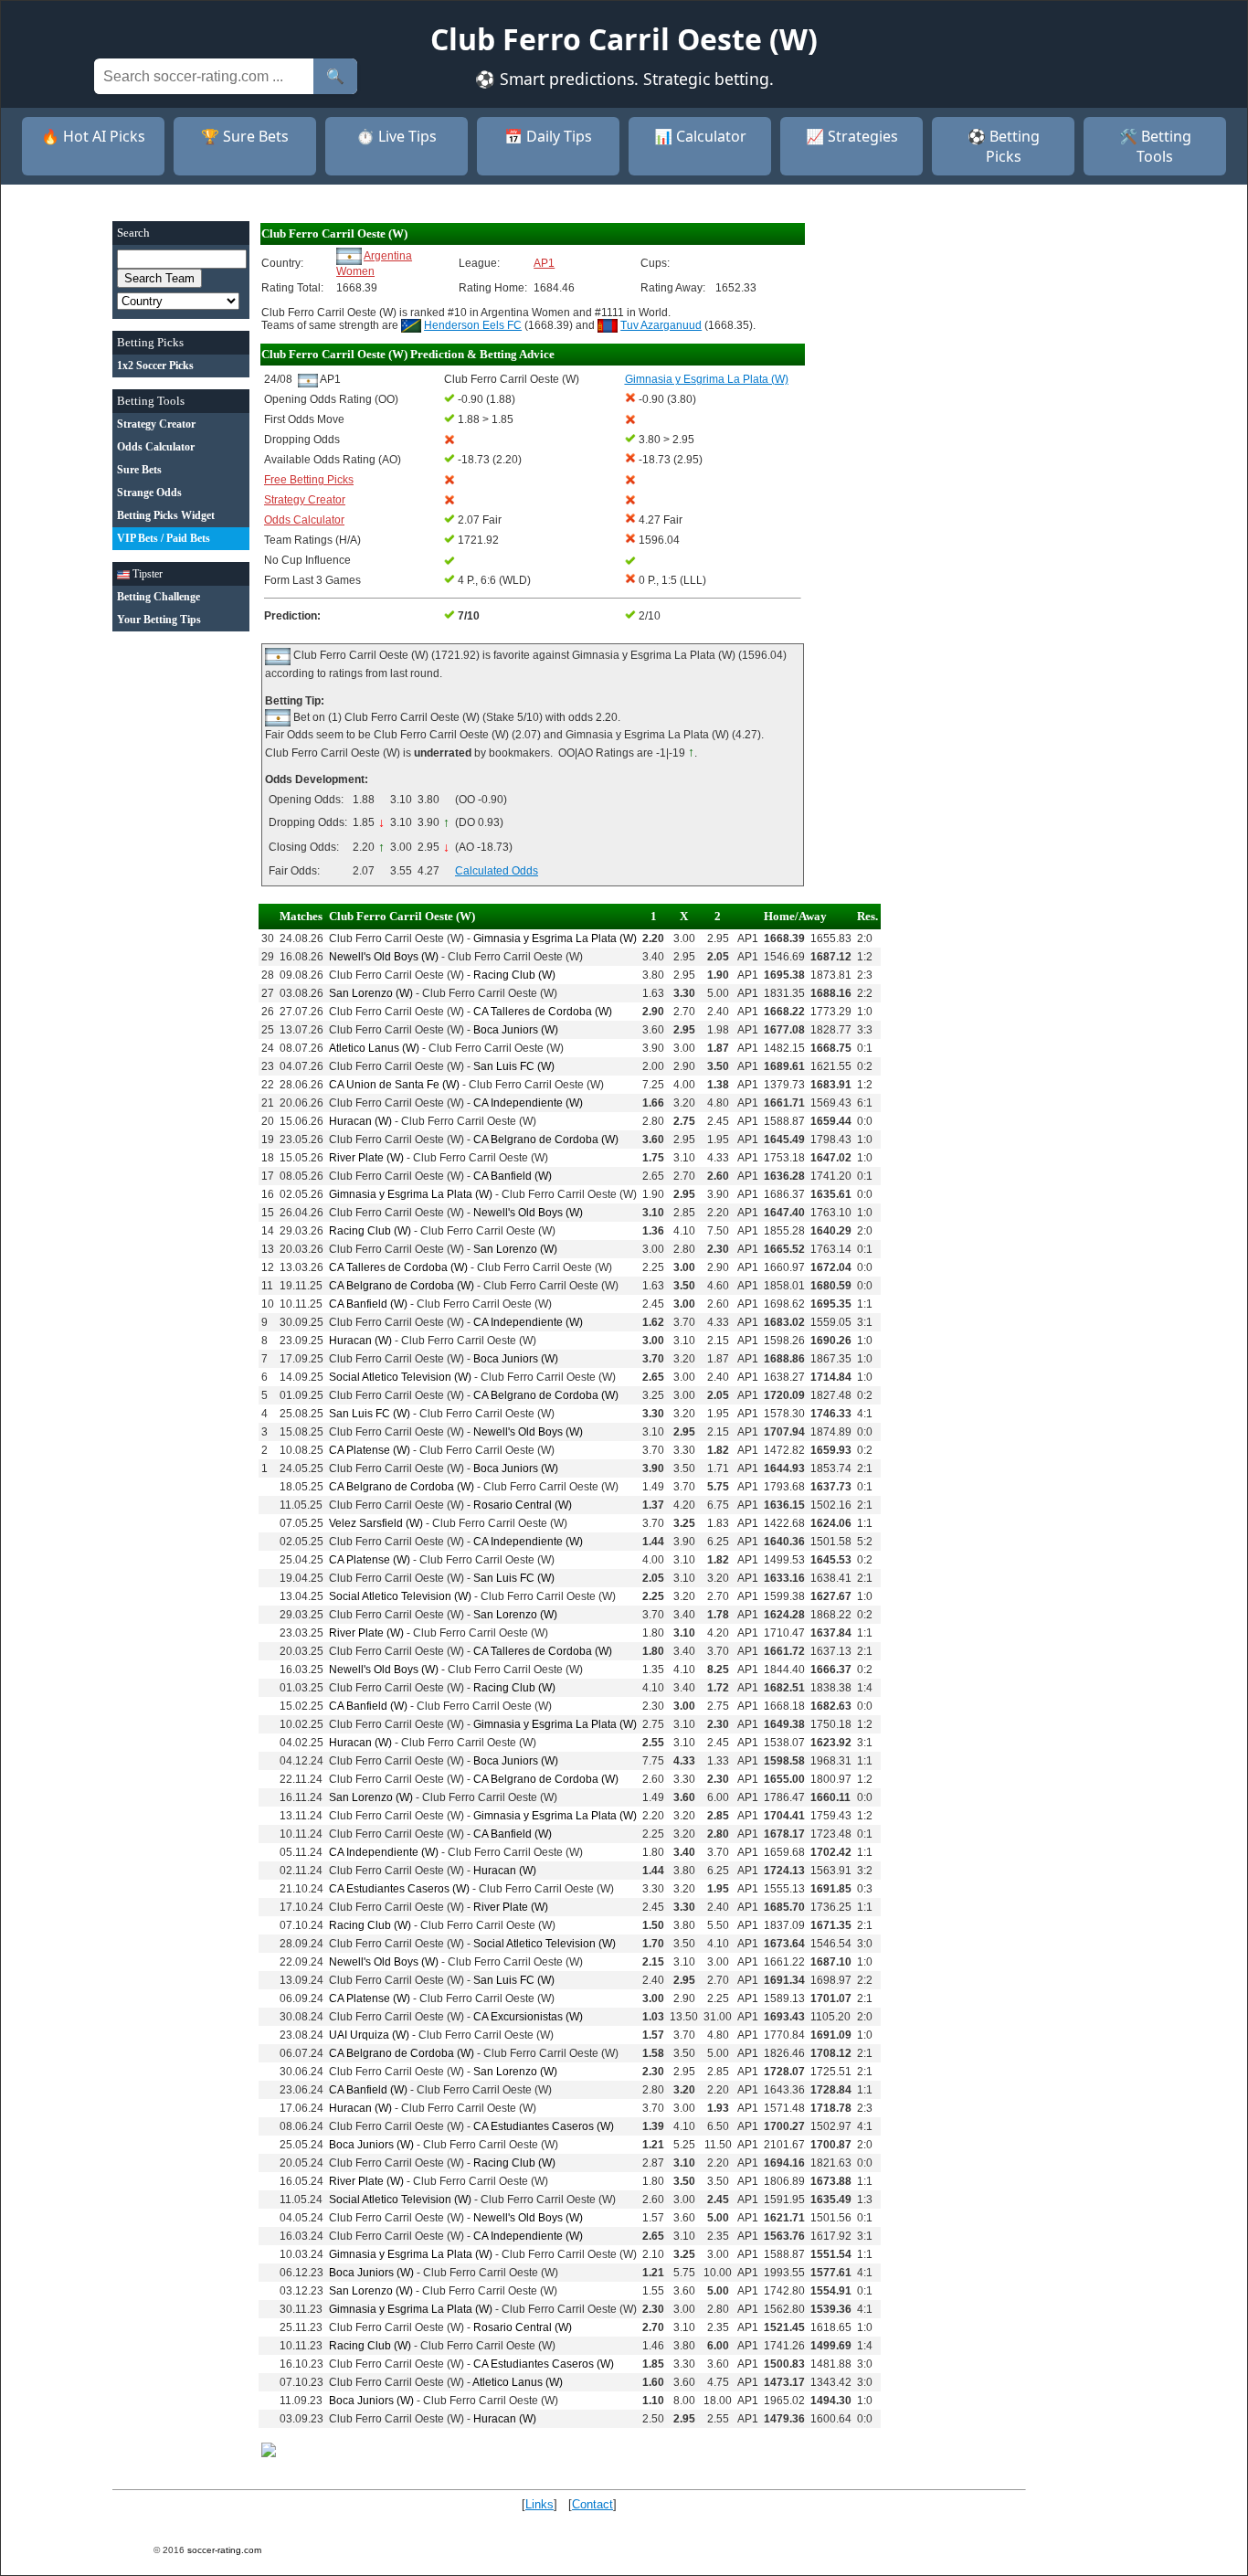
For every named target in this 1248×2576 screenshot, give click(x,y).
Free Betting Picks (309, 480)
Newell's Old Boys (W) (384, 957)
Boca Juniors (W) (516, 1030)
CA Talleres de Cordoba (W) (543, 1012)
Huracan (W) (360, 1121)
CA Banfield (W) (513, 1176)
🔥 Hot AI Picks (93, 136)
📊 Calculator (700, 136)
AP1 (544, 263)
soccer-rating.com (224, 2550)
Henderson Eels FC (473, 325)
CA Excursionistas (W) (528, 2017)
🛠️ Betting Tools (1155, 146)
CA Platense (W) (370, 1450)
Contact (592, 2504)
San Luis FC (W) (514, 1066)
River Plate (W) (366, 1158)
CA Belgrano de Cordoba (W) (546, 1140)
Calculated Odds (497, 871)
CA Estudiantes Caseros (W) (399, 1889)
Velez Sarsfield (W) (376, 1523)
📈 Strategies (852, 136)
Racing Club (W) (514, 975)
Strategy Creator (305, 500)
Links (539, 2504)
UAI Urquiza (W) (369, 2035)
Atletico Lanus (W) (374, 1048)
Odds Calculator (304, 520)
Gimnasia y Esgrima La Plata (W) (555, 938)
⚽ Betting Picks (1004, 146)
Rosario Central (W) (523, 1505)
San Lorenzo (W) (371, 993)
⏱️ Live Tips (397, 136)
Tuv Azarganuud (661, 325)
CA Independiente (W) (528, 1103)
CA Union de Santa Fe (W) (394, 1085)
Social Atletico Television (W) (400, 1377)
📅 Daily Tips (548, 136)
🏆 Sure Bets (245, 136)
